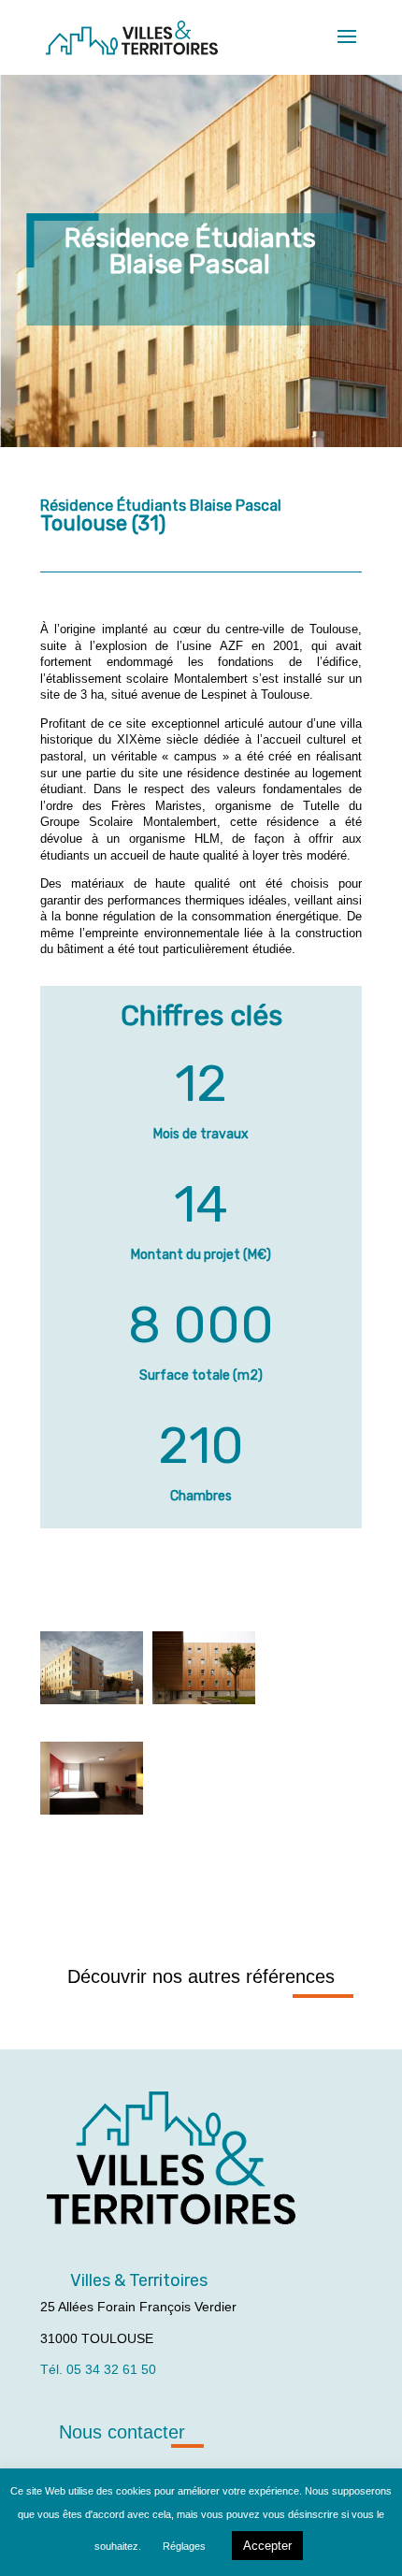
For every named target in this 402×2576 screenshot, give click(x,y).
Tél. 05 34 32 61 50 (98, 2369)
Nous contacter (122, 2432)
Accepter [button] (267, 2546)
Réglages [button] (184, 2546)
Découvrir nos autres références (201, 1976)
